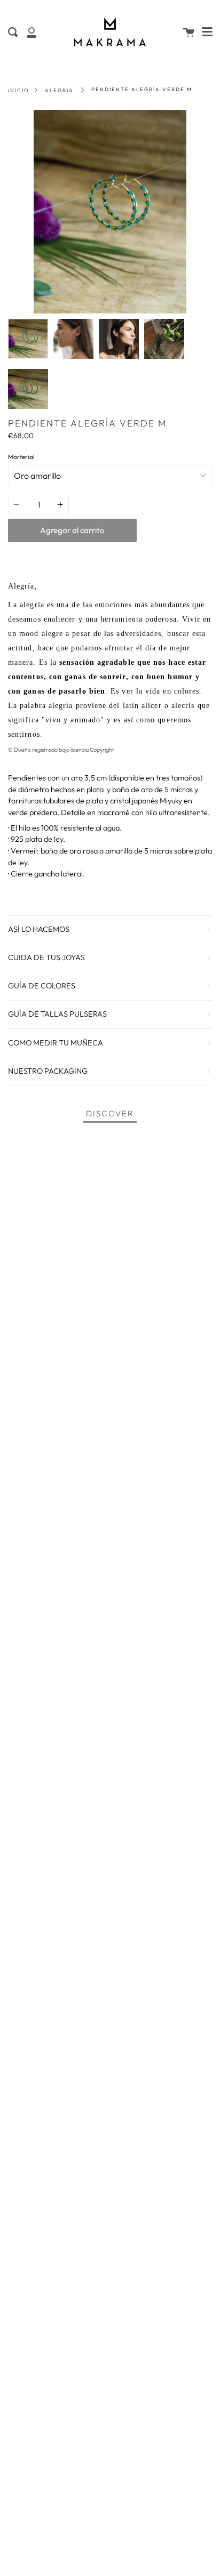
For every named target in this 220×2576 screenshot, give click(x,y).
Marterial (21, 457)
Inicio (19, 90)
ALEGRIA (59, 90)
